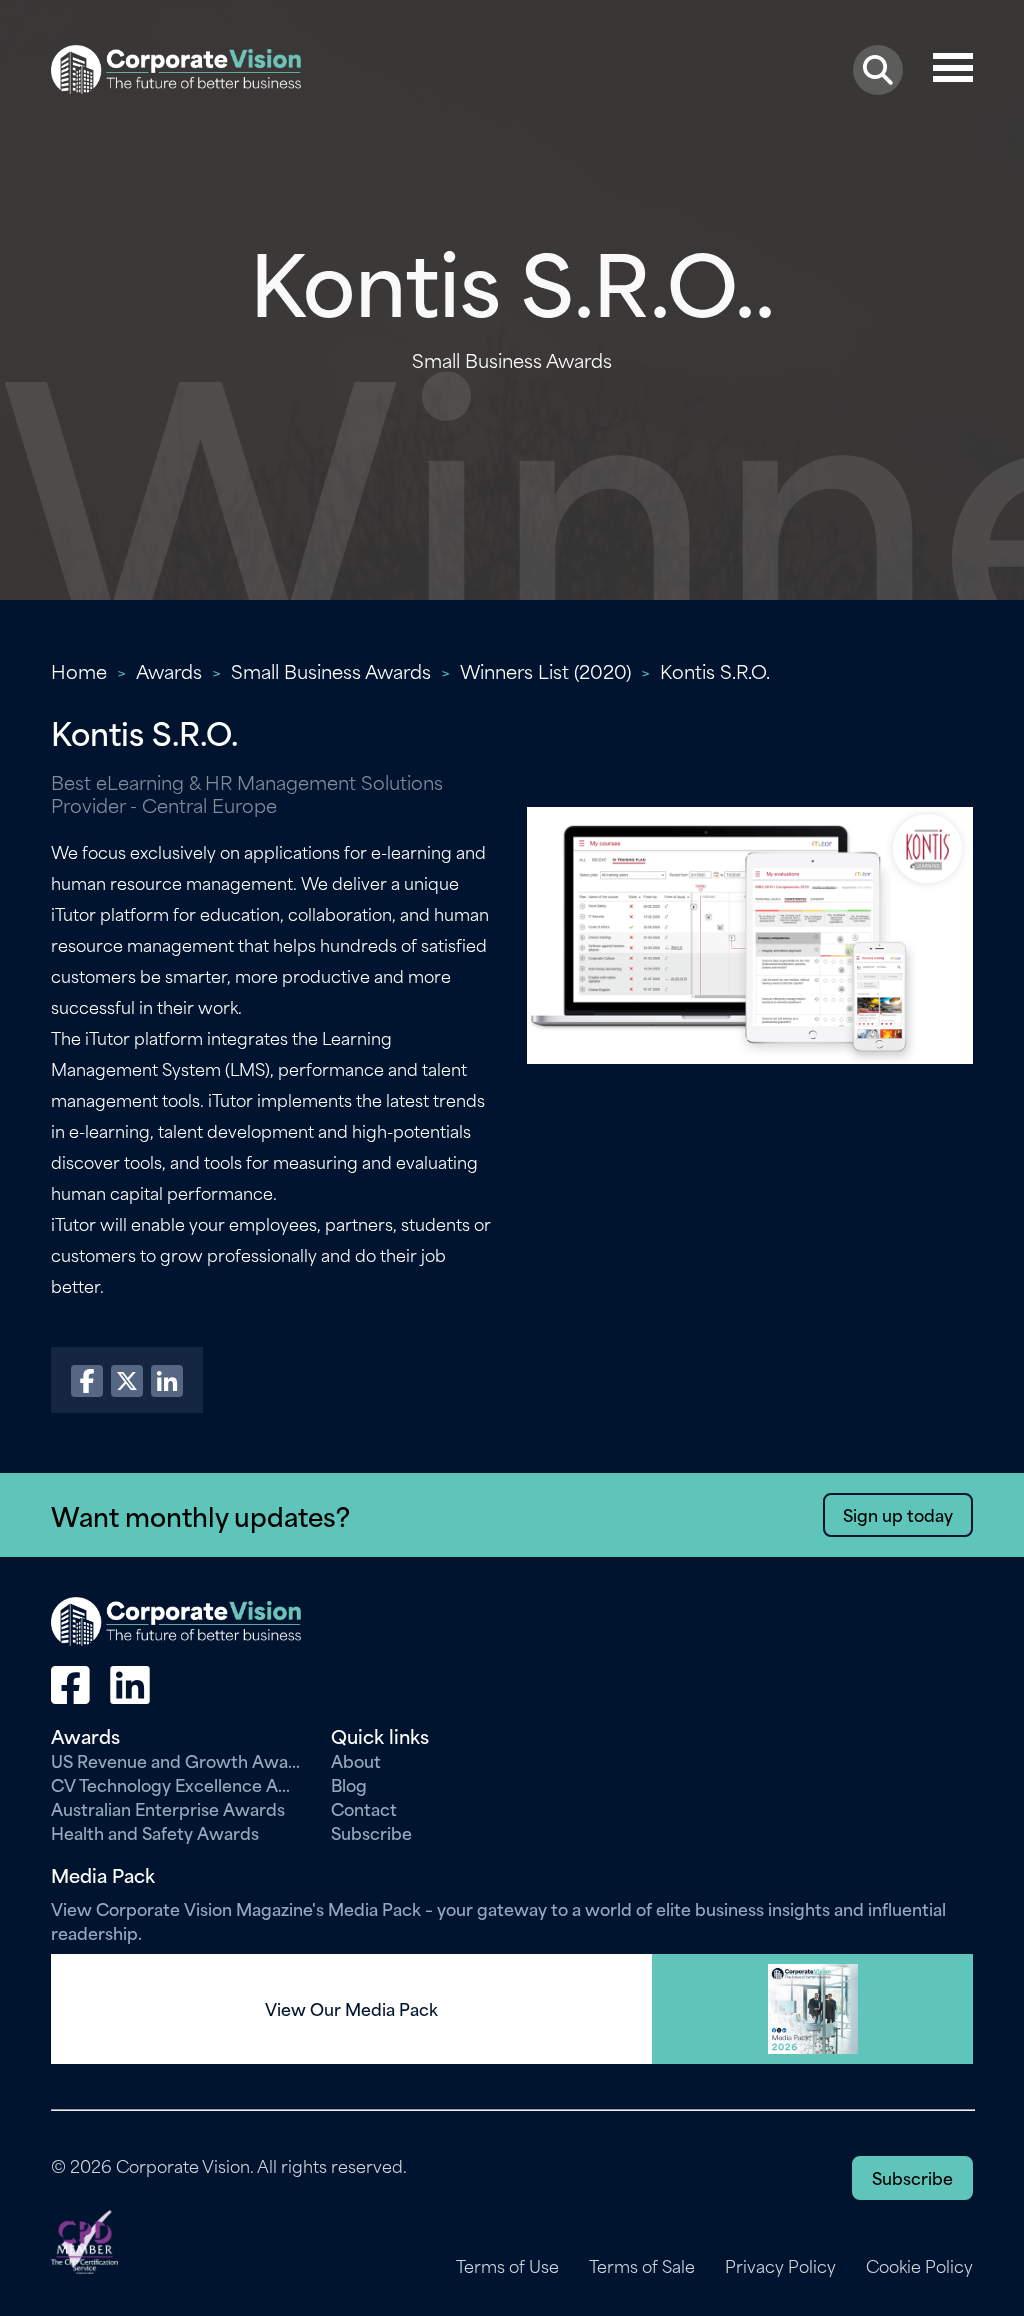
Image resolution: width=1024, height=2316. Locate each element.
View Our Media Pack (351, 2009)
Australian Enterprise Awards (168, 1808)
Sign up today (898, 1514)
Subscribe (371, 1832)
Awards (169, 670)
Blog (349, 1784)
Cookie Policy (919, 2266)
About (356, 1760)
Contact (364, 1808)
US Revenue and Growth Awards (176, 1760)
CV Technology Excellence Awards (176, 1784)
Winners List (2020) (545, 670)
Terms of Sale (642, 2266)
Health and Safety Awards (155, 1832)
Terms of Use (507, 2266)
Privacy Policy (780, 2266)
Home (79, 670)
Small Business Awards (331, 670)
